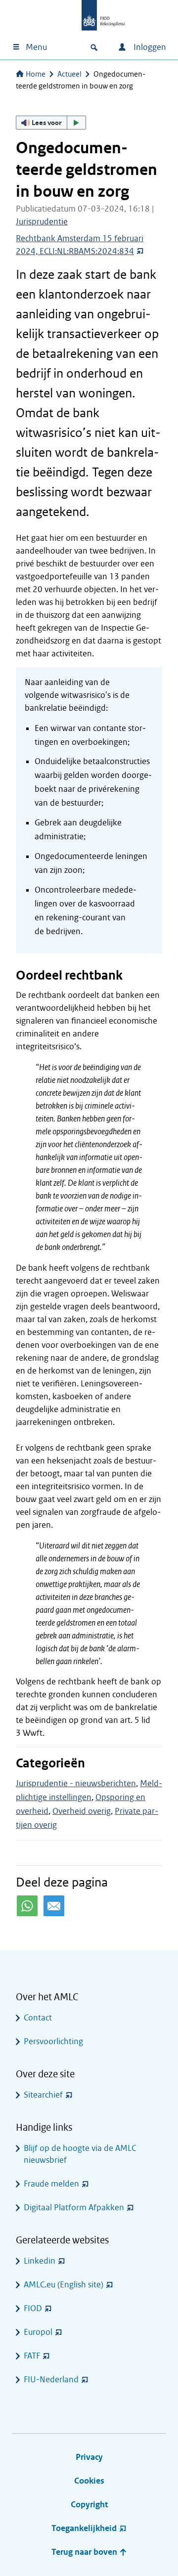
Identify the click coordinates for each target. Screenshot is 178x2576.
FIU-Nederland (51, 2380)
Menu (36, 47)
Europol (38, 2332)
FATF (32, 2356)
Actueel (69, 74)
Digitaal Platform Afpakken (74, 2208)
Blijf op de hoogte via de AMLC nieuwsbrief (80, 2154)
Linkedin (40, 2261)
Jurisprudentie (42, 222)
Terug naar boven (85, 2552)
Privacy (89, 2457)
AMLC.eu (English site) (64, 2285)
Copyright (89, 2505)
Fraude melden (51, 2184)
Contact (38, 2018)
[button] (51, 123)
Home (36, 74)
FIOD (33, 2308)
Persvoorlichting (53, 2041)
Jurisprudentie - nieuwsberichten (76, 1783)
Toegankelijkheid (84, 2528)
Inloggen (149, 47)
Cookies (89, 2481)
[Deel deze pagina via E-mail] (54, 1906)
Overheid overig (82, 1811)
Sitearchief (43, 2095)
